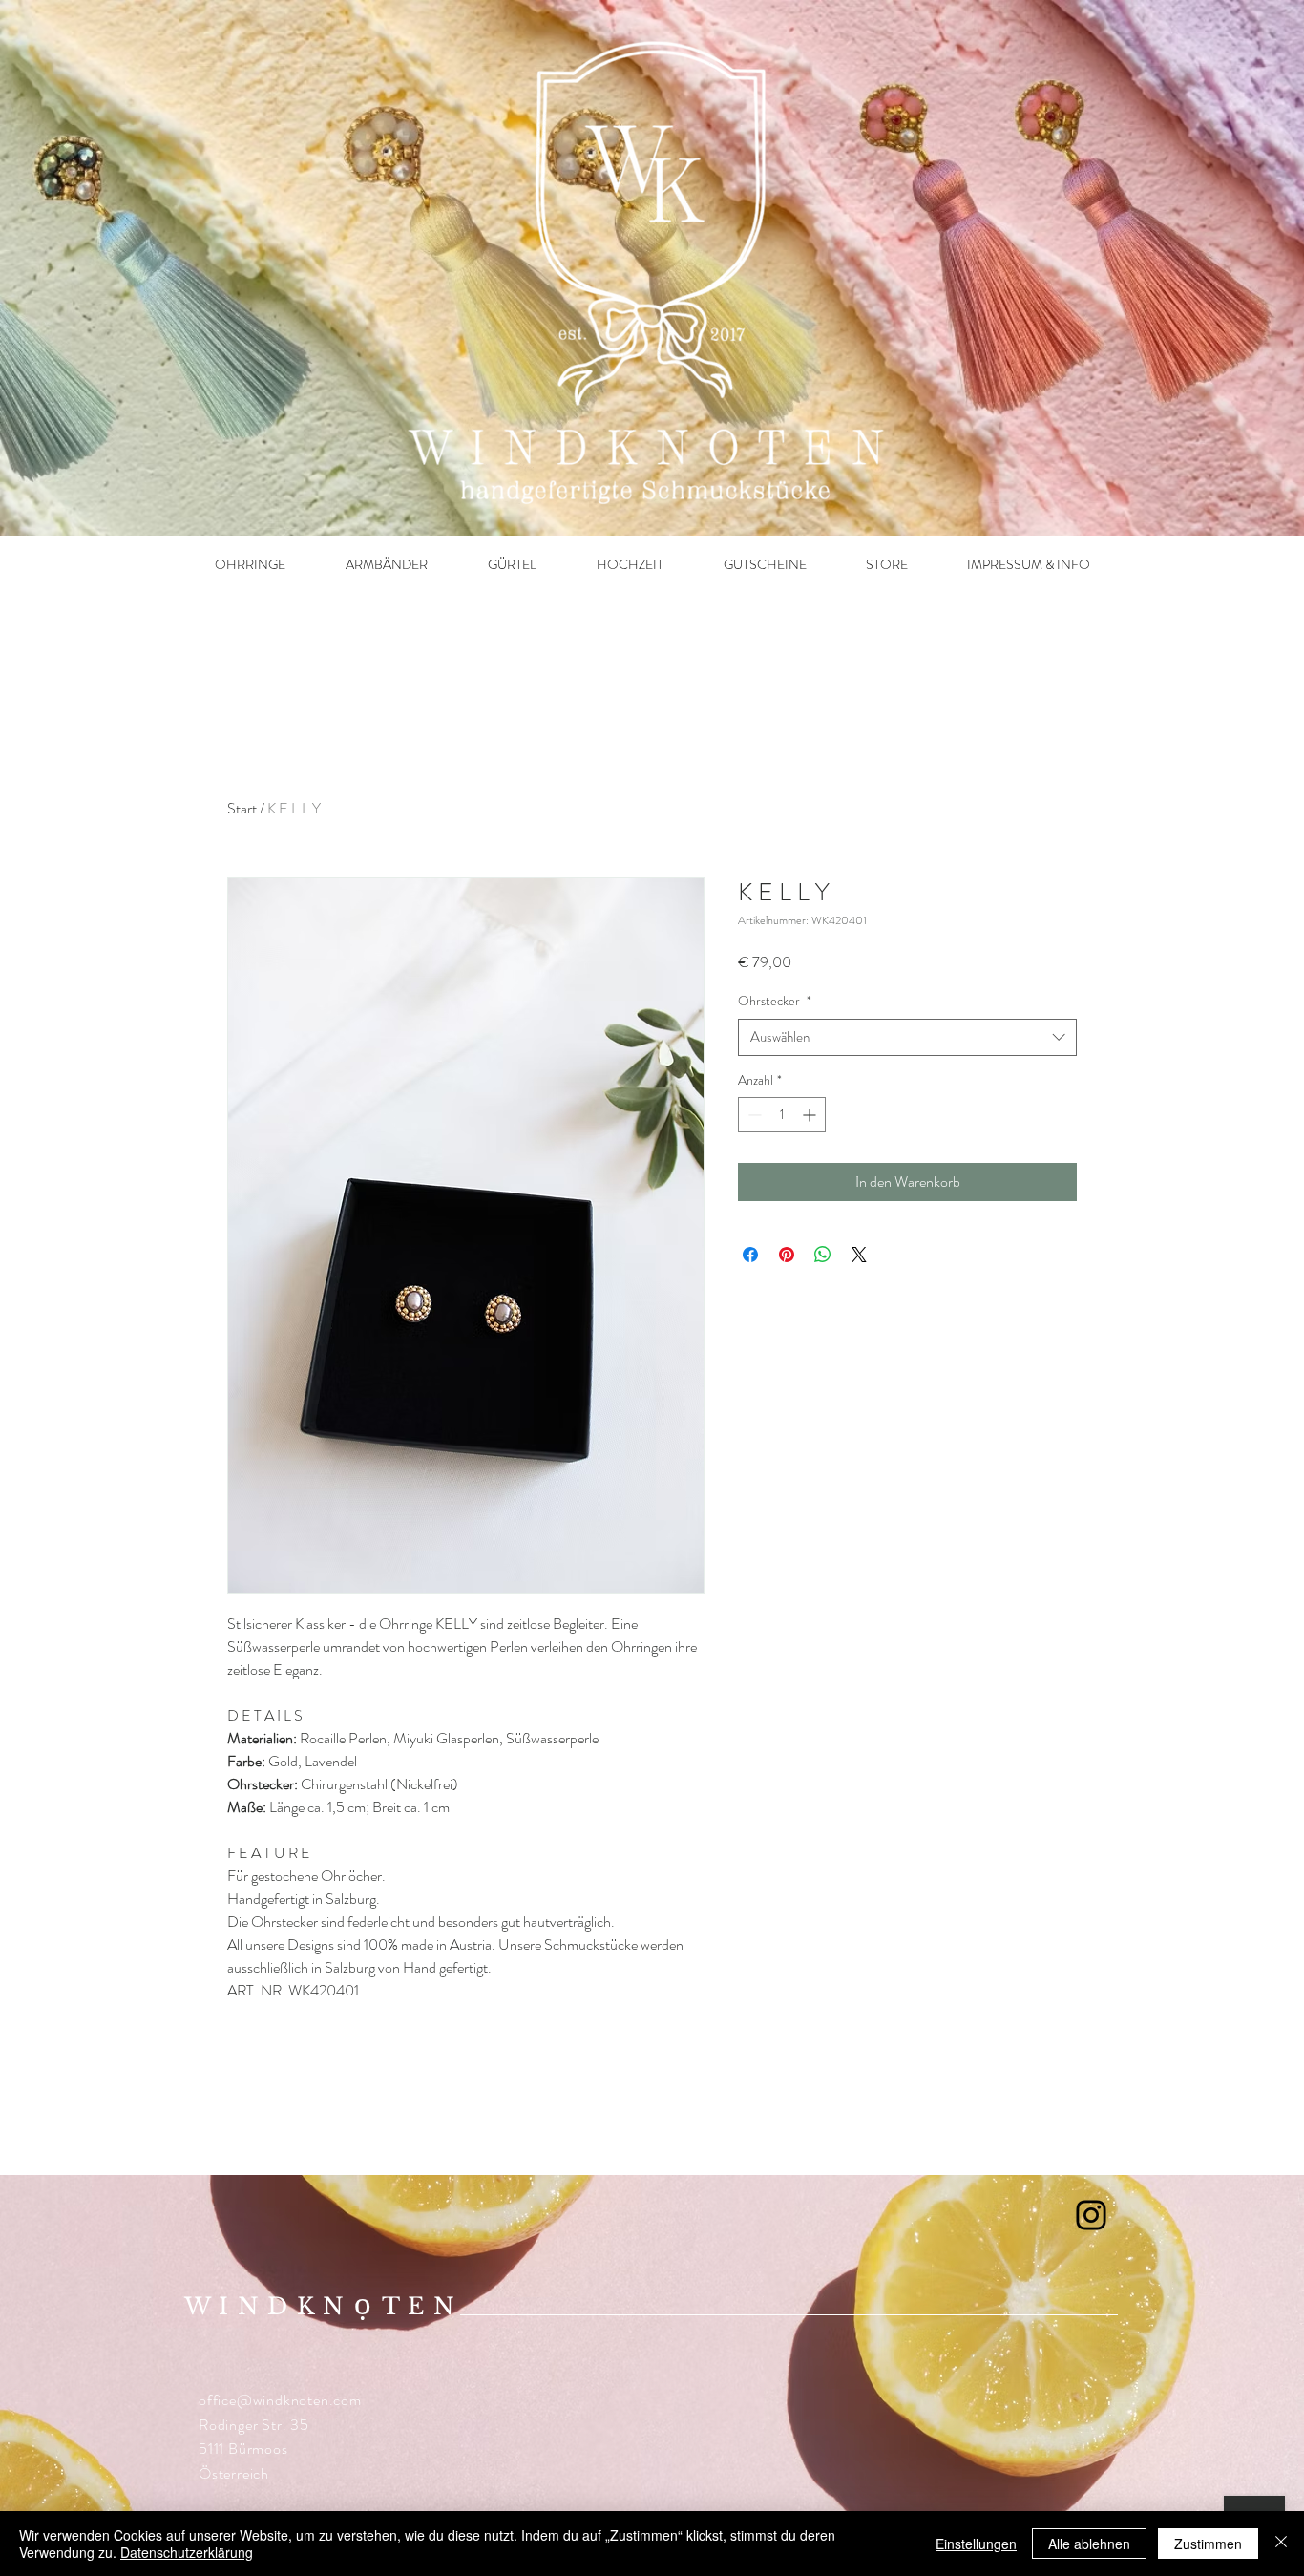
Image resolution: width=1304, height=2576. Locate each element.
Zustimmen (1208, 2544)
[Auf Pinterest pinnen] (787, 1255)
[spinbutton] (782, 1115)
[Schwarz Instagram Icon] (1091, 2215)
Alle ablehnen (1089, 2544)
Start (242, 808)
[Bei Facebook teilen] (750, 1255)
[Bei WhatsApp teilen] (823, 1255)
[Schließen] (1281, 2544)
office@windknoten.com (280, 2400)
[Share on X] (859, 1255)
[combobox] (907, 1037)
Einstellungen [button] (976, 2544)
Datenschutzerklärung (187, 2552)
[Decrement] (753, 1115)
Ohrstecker (775, 1001)
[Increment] (811, 1115)
